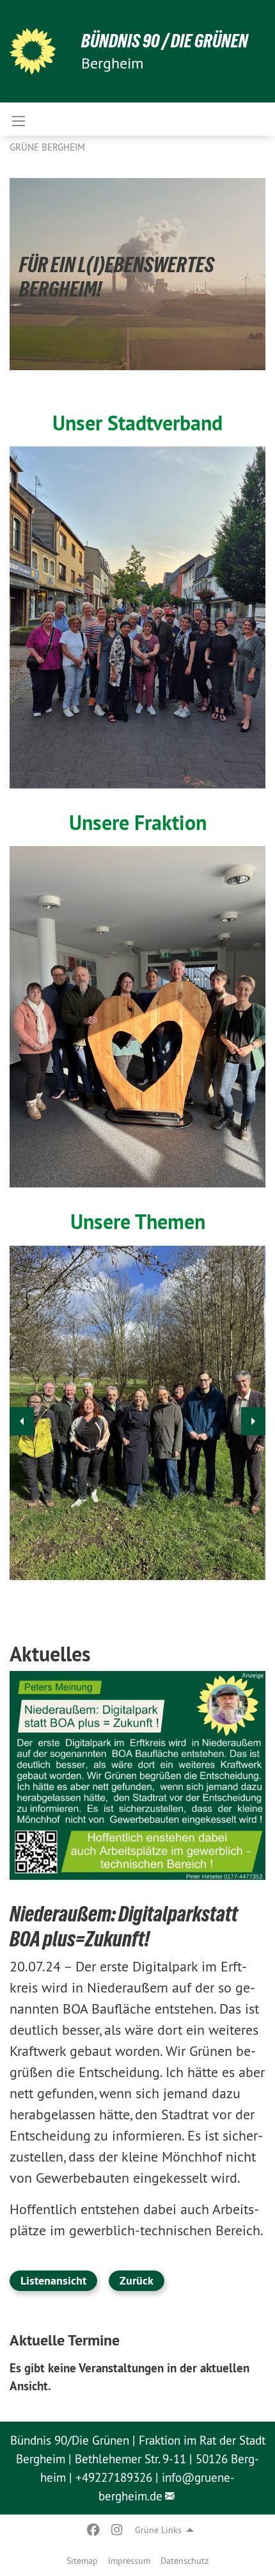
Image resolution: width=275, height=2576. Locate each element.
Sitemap (82, 2561)
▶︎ (253, 1421)
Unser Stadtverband (137, 423)
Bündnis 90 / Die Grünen (165, 41)
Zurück (137, 2280)
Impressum (129, 2561)
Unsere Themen (138, 1221)
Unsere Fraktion (138, 822)
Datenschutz (185, 2561)
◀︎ (22, 1421)
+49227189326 (114, 2477)
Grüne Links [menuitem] (158, 2530)
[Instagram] (117, 2530)
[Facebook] (94, 2530)
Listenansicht (53, 2280)
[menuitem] (82, 2561)
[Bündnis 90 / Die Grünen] (33, 51)
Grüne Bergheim (47, 147)
